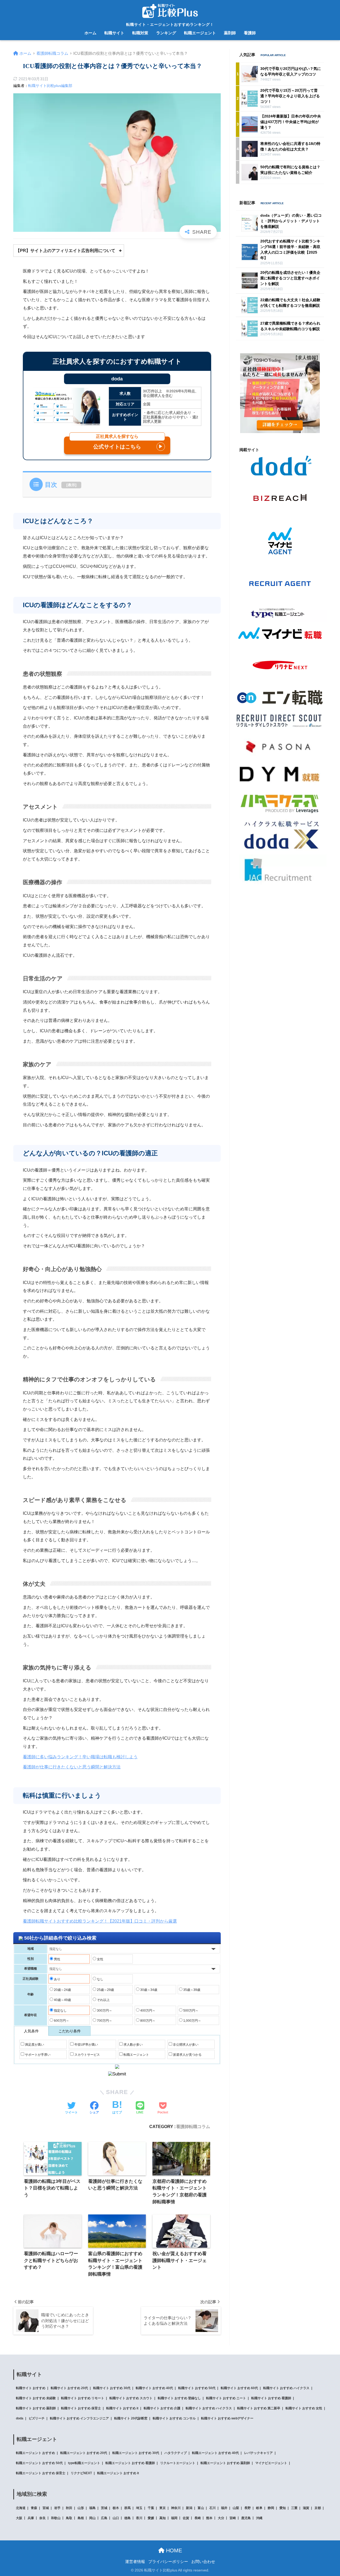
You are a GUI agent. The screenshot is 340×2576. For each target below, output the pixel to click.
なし (100, 1979)
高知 (163, 2518)
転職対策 (140, 33)
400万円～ (147, 2011)
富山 (201, 2508)
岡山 (92, 2518)
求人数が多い (133, 2045)
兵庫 (31, 2518)
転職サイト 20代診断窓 (131, 2418)
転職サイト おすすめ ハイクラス (286, 2388)
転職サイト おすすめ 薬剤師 (36, 2408)
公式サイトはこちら (128, 443)
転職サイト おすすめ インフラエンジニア (79, 2418)
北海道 (21, 2508)
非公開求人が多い (185, 2045)
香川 (139, 2518)
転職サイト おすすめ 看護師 (271, 2398)
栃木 (116, 2508)
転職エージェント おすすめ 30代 (136, 2453)
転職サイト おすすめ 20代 (69, 2388)
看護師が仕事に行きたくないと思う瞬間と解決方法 (72, 1767)
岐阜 (259, 2508)
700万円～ (104, 2021)
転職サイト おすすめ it (122, 2408)
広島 (104, 2518)
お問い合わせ (203, 2562)
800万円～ (147, 2021)
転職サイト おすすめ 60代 (239, 2388)
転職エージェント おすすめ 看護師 (130, 2463)
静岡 (271, 2508)
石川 (212, 2508)
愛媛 (151, 2518)
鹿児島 (246, 2518)
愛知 (283, 2508)
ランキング (166, 33)
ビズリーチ (37, 2418)
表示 (71, 485)
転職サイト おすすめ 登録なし (179, 2398)
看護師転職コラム (193, 2126)
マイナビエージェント (271, 2463)
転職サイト (114, 33)
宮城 (46, 2508)
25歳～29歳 (105, 1990)
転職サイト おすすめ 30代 (112, 2388)
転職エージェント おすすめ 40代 (215, 2453)
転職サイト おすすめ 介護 (162, 2408)
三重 (294, 2508)
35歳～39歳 (191, 1990)
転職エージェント (200, 33)
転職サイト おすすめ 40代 (154, 2388)
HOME (173, 2550)
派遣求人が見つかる (187, 2055)
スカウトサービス (87, 2055)
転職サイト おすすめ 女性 (304, 2408)
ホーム (90, 33)
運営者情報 (135, 2562)
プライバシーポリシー (168, 2562)
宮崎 (233, 2518)
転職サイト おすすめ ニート (226, 2398)
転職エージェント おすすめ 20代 (84, 2453)
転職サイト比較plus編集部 (50, 86)
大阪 (19, 2518)
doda (20, 2418)
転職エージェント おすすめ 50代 (39, 2463)
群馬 (127, 2508)
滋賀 (306, 2508)
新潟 (189, 2508)
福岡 (174, 2518)
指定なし (60, 2011)
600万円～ (61, 2021)
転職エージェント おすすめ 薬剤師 (225, 2463)
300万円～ (104, 2011)
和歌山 (56, 2518)
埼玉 (139, 2508)
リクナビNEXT (81, 2473)
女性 (100, 1959)
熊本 (209, 2518)
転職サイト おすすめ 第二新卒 (259, 2408)
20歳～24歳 (62, 1990)
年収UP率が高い (86, 2045)
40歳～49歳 (62, 2000)
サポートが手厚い (37, 2055)
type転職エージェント (84, 2463)
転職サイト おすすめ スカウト (131, 2398)
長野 (248, 2508)
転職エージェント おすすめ (35, 2453)
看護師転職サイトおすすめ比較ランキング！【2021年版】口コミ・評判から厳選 (100, 1921)
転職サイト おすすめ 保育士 (81, 2408)
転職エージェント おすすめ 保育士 (41, 2473)
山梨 (236, 2508)
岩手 (57, 2508)
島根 (81, 2518)
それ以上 (103, 2000)
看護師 (250, 33)
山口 (116, 2518)
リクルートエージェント (178, 2463)
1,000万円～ (192, 2021)
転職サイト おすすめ (31, 2388)
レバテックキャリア (258, 2453)
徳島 (127, 2518)
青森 (34, 2508)
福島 (92, 2508)
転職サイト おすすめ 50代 (197, 2388)
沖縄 (259, 2518)
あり (57, 1979)
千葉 (151, 2508)
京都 (318, 2508)
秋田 (69, 2508)
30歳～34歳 (148, 1990)
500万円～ (190, 2011)
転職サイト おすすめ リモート (83, 2398)
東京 (163, 2508)
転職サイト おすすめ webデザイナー (227, 2418)
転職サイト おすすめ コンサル (174, 2418)
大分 (221, 2518)
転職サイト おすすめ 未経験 (36, 2398)
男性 (57, 1959)
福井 (224, 2508)
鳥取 (69, 2518)
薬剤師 (230, 33)
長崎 (198, 2518)
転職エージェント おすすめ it (118, 2473)
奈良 (42, 2518)
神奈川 (176, 2508)
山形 (81, 2508)
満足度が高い (34, 2045)
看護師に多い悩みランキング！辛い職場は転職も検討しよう (80, 1757)
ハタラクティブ (176, 2453)
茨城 (104, 2508)
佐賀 (186, 2518)
